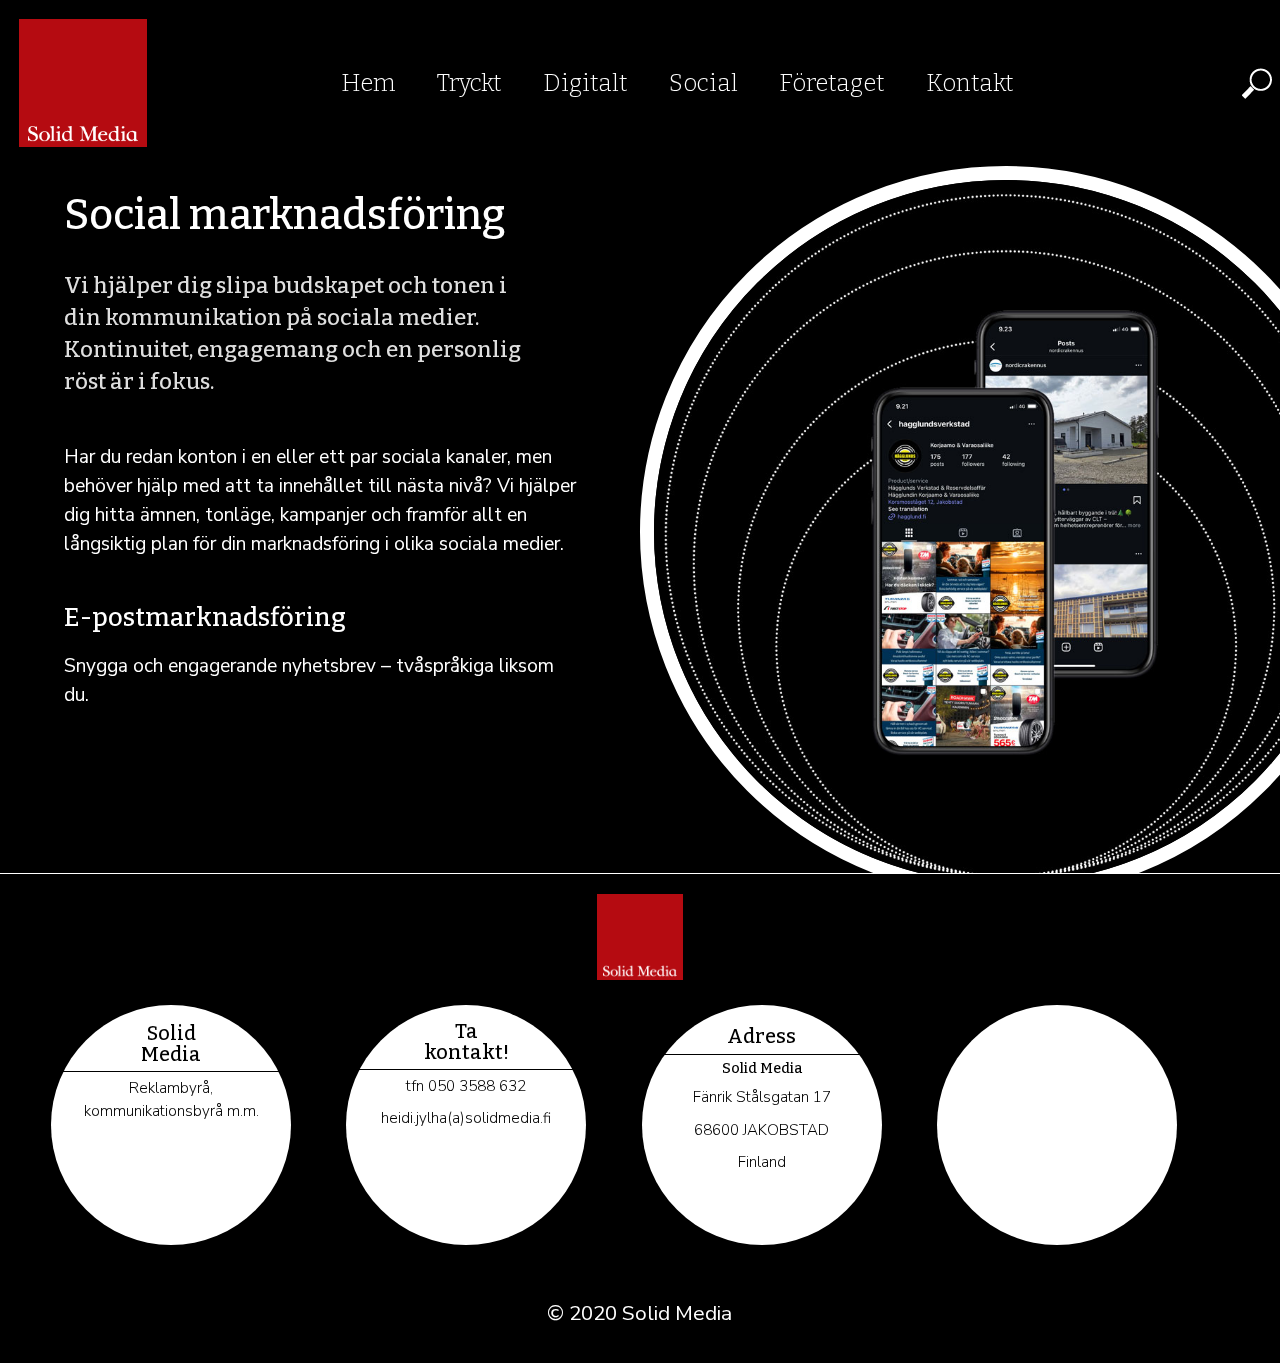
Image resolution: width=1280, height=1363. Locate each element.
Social (703, 83)
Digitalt (585, 83)
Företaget (831, 83)
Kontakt (969, 83)
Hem (368, 83)
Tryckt (469, 83)
